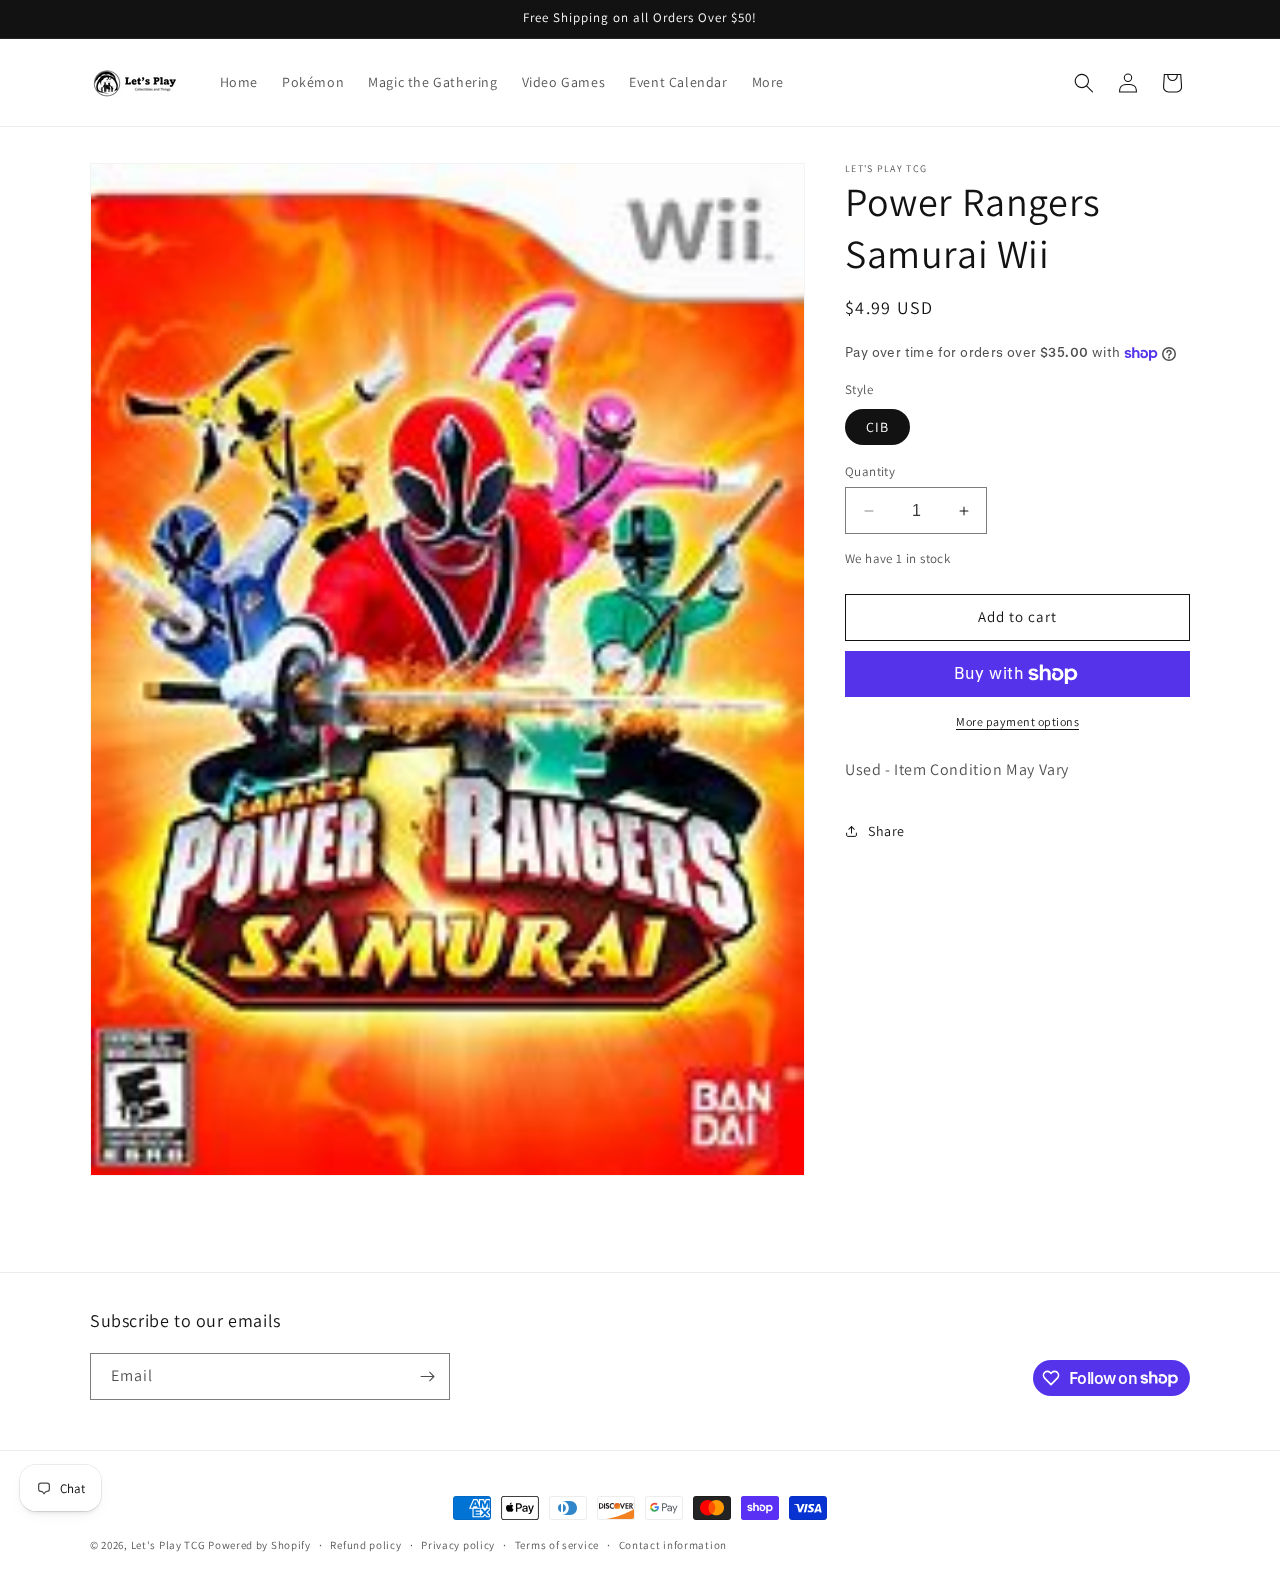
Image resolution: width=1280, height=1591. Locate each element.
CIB (877, 427)
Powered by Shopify (259, 1545)
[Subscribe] (427, 1376)
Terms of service (557, 1544)
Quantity (870, 471)
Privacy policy (458, 1544)
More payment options (1017, 721)
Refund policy (365, 1544)
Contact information (673, 1544)
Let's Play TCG (168, 1545)
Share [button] (886, 831)
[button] (1084, 83)
